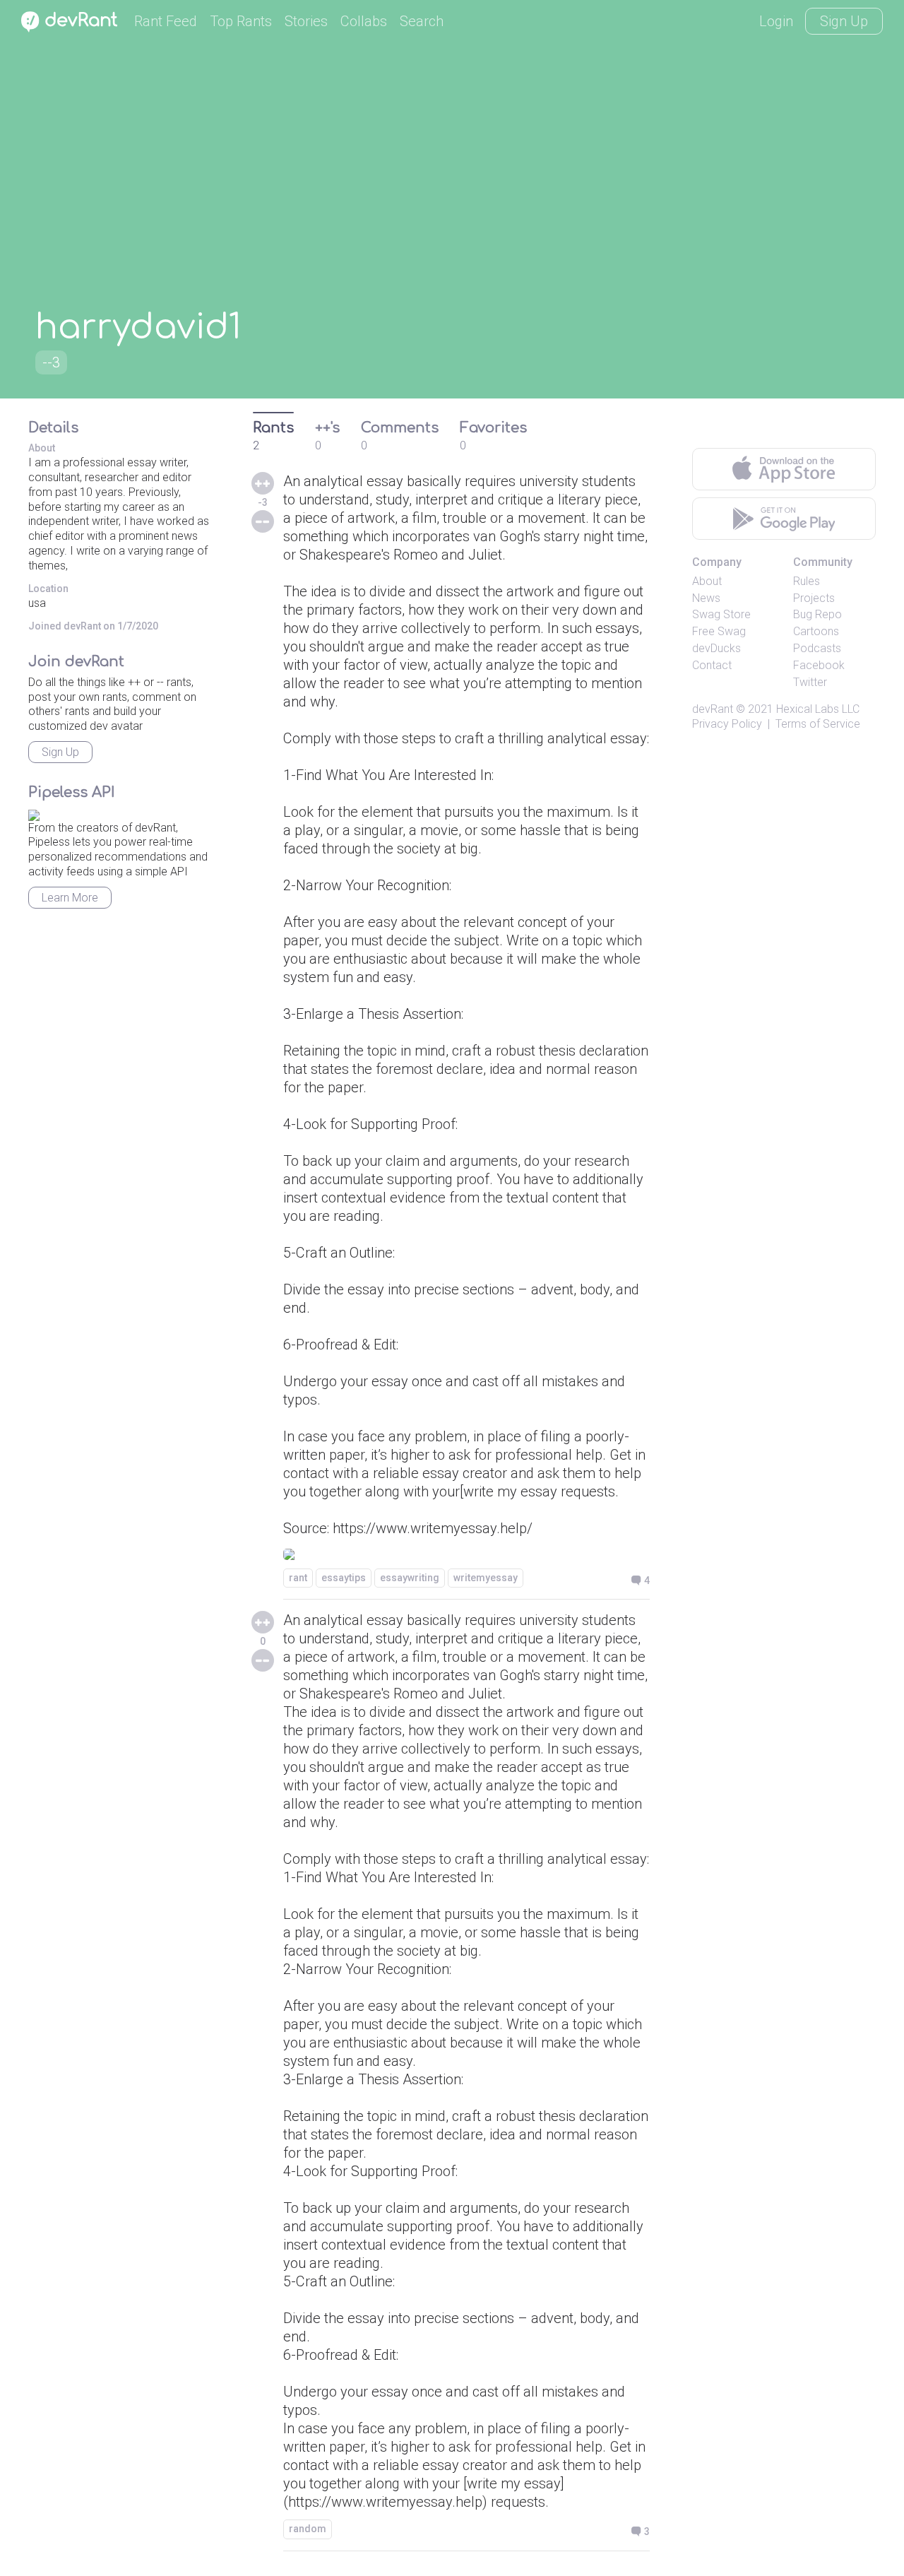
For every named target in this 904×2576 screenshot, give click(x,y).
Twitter (810, 682)
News (706, 598)
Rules (807, 581)
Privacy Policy (727, 724)
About (707, 581)
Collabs (364, 21)
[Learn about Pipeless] (34, 813)
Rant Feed (166, 21)
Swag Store (721, 614)
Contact (712, 665)
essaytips (344, 1578)
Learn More (70, 898)
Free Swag (719, 631)
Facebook (819, 665)
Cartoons (816, 631)
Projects (814, 598)
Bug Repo (817, 614)
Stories (306, 21)
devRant (713, 709)
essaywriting (410, 1578)
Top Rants (241, 21)
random (308, 2529)
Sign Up (844, 21)
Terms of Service (818, 724)
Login (776, 21)
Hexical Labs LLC (818, 709)
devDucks (716, 648)
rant (298, 1578)
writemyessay (486, 1578)
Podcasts (817, 648)
